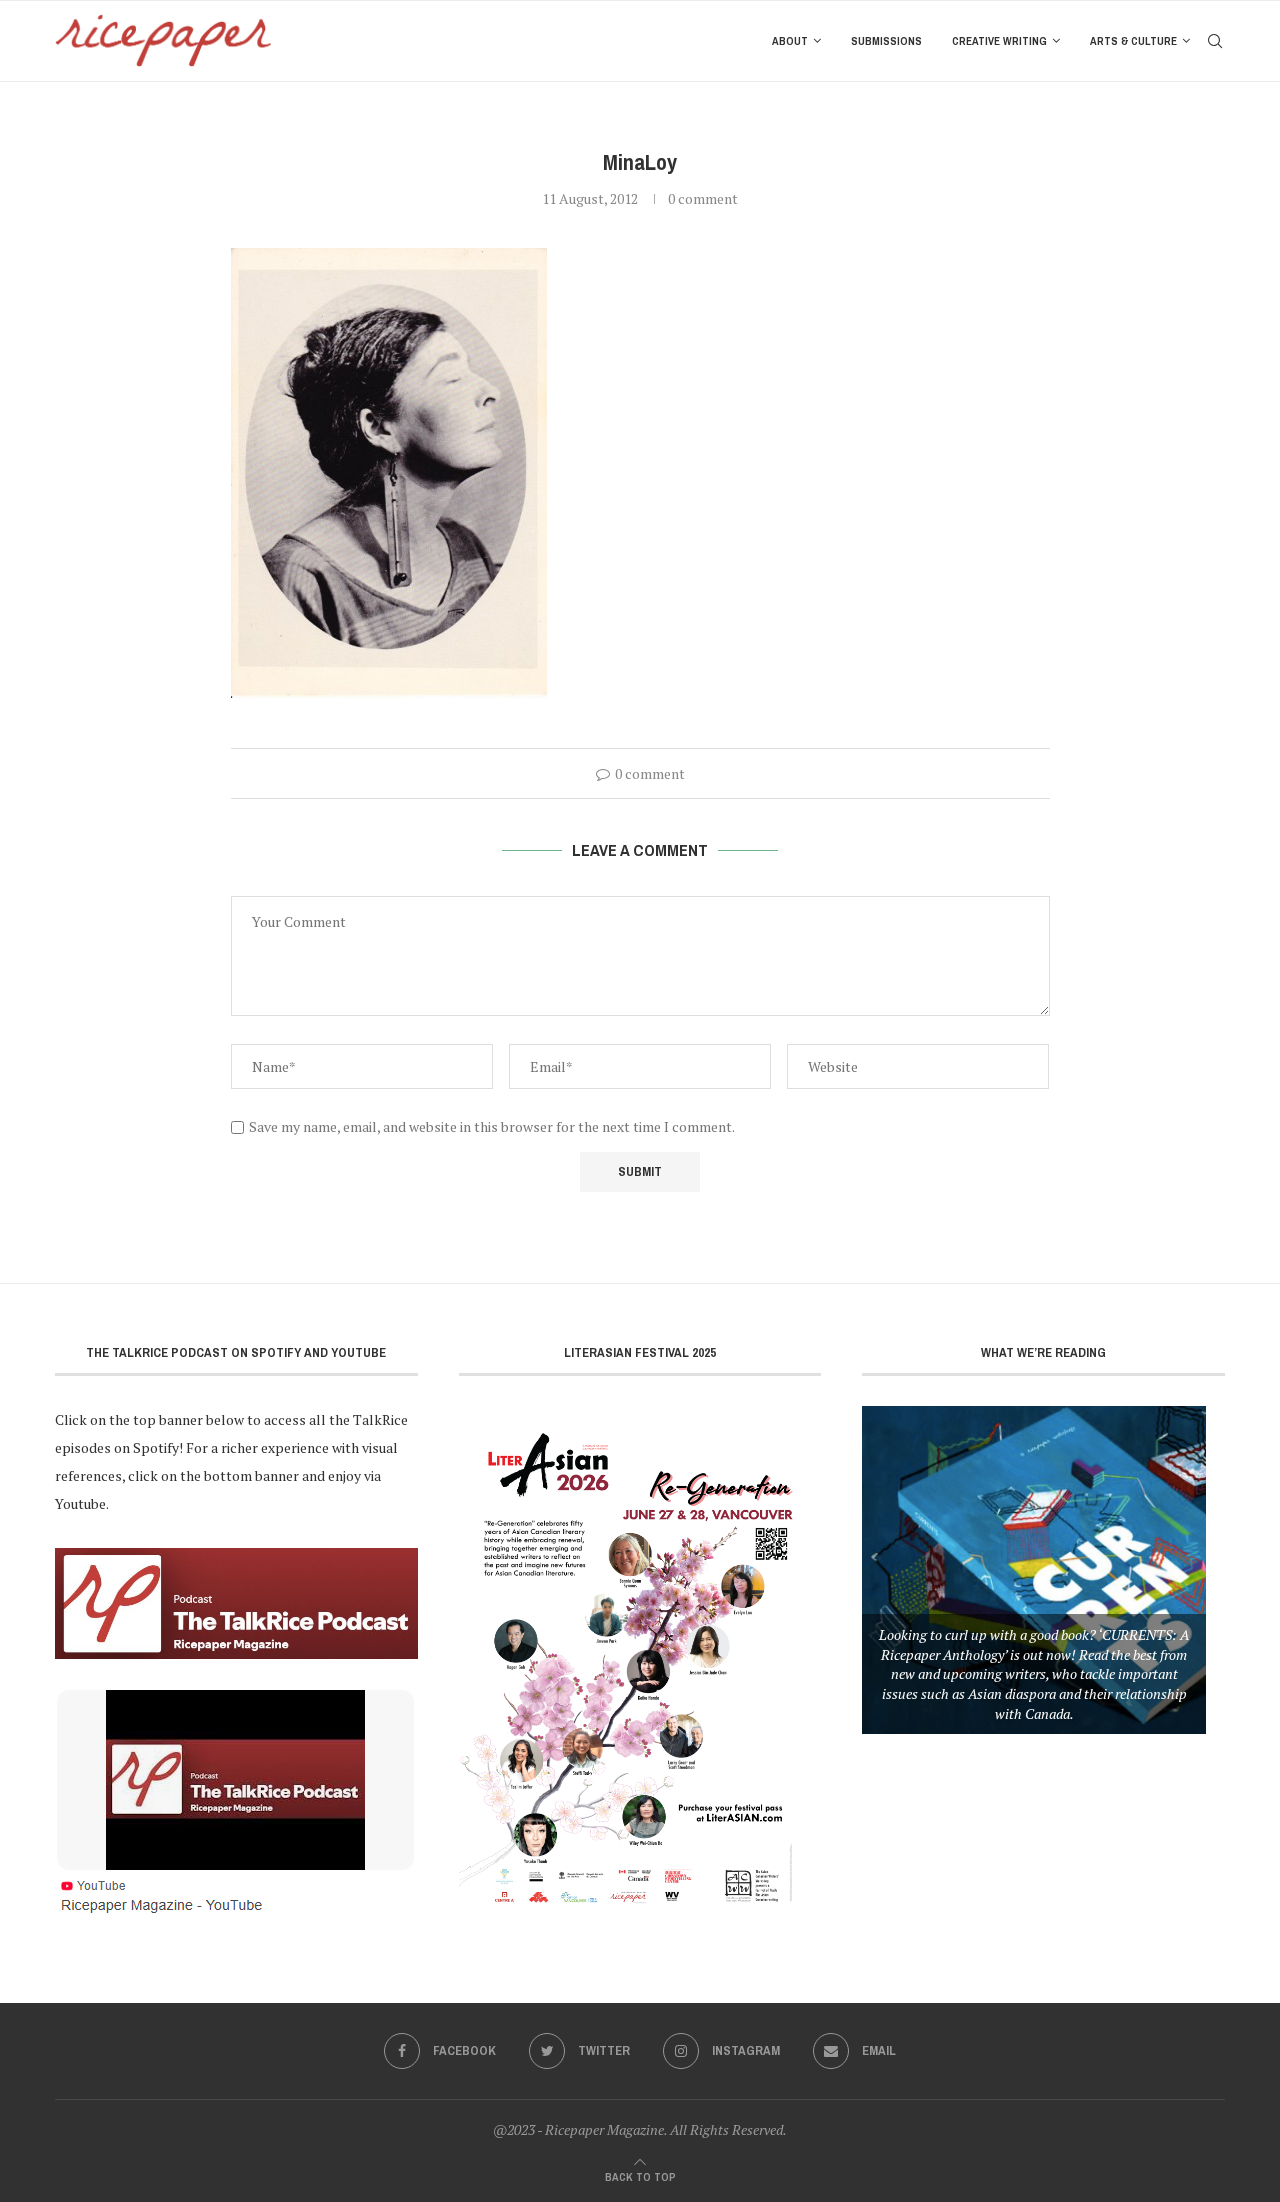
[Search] (1215, 41)
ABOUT (790, 41)
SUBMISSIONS (886, 41)
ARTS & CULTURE (1133, 41)
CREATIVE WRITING (999, 41)
